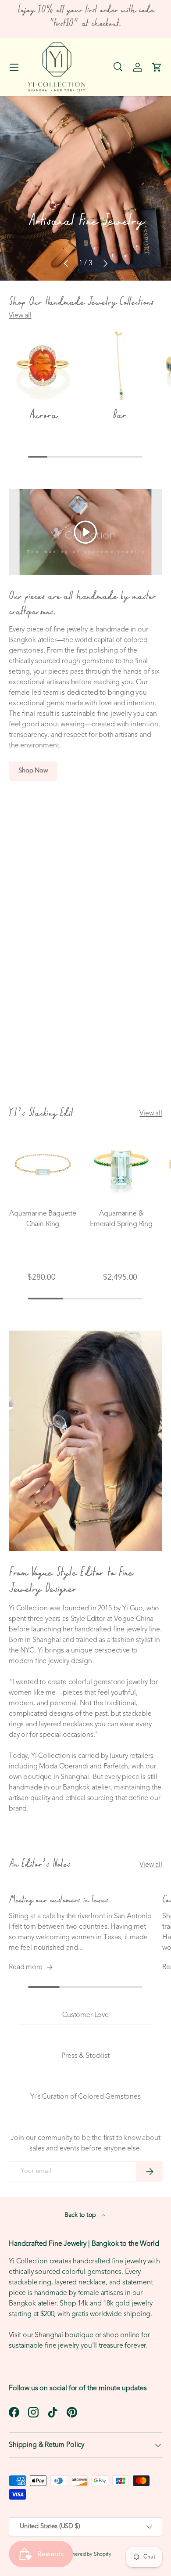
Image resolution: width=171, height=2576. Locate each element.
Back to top (81, 2215)
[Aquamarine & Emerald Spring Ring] (121, 1166)
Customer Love (85, 2015)
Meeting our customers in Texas (59, 1900)
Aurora (43, 415)
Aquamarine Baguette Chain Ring (43, 1219)
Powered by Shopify (89, 2554)
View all (20, 316)
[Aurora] (43, 366)
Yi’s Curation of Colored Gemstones (85, 2097)
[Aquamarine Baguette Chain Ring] (43, 1166)
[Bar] (119, 366)
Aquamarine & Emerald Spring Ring (121, 1219)
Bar (119, 415)
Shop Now (33, 771)
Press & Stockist (85, 2056)
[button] (157, 67)
